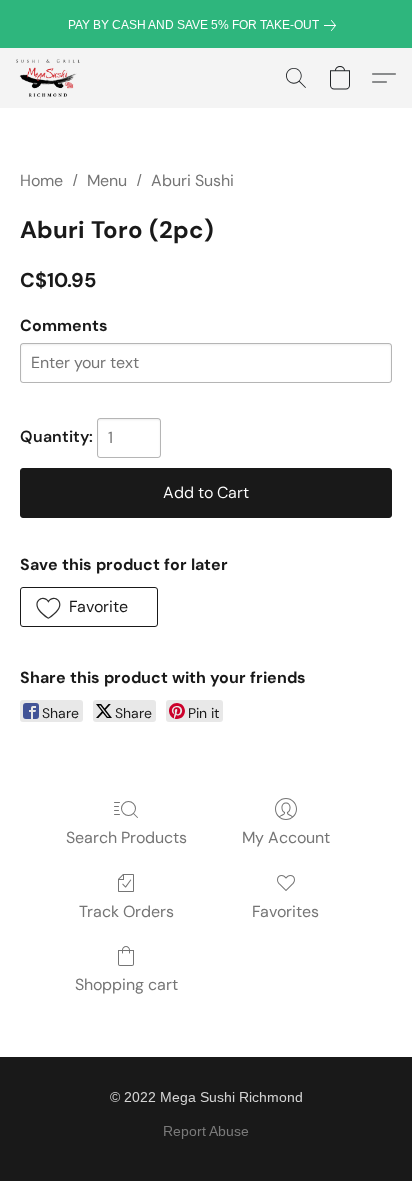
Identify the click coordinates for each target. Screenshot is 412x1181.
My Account (286, 837)
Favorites (285, 911)
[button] (49, 78)
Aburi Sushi (192, 180)
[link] (206, 25)
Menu (107, 180)
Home (41, 180)
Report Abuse (206, 1131)
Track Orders (126, 911)
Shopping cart (126, 984)
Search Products (126, 837)
